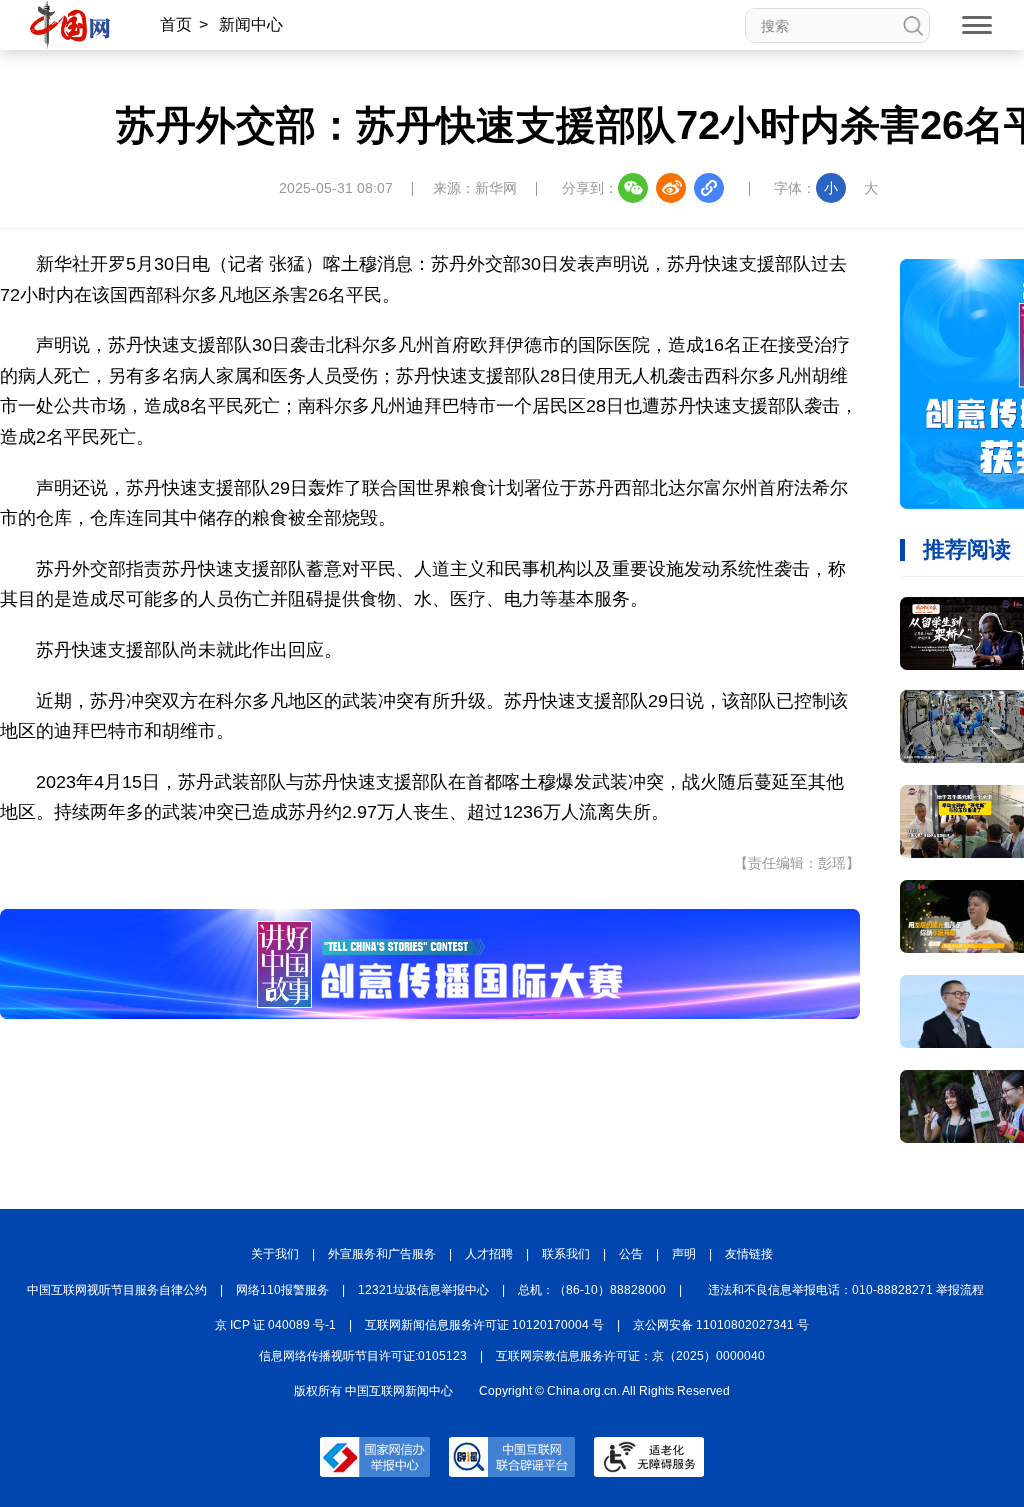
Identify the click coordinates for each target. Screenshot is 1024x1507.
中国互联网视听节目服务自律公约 (117, 1290)
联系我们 (566, 1254)
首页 (176, 24)
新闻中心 (251, 24)
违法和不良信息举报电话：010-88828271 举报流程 (846, 1290)
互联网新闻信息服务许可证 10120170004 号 (484, 1325)
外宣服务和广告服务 (382, 1254)
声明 (684, 1254)
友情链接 (749, 1254)
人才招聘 (489, 1254)
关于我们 (275, 1254)
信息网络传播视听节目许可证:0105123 (363, 1356)
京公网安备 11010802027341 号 (721, 1325)
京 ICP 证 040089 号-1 (275, 1325)
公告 (631, 1254)
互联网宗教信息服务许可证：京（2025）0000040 (630, 1356)
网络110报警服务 (282, 1290)
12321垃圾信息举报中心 (423, 1290)
